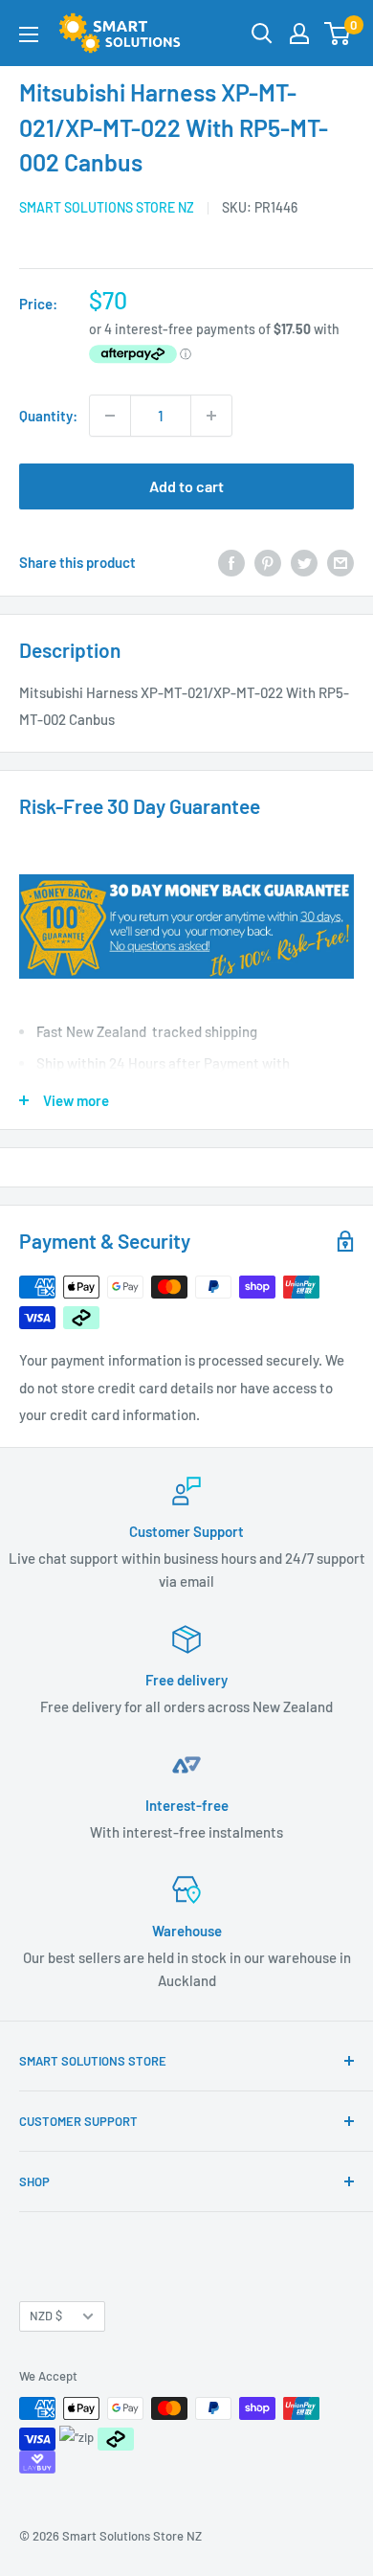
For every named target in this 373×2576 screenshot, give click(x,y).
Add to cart (186, 486)
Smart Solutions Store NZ (107, 207)
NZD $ (46, 2316)
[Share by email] (340, 562)
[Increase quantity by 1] (211, 416)
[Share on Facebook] (231, 562)
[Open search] (262, 34)
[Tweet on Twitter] (304, 562)
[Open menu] (29, 34)
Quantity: (48, 416)
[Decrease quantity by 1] (110, 416)
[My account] (299, 34)
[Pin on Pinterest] (268, 562)
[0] (338, 34)
